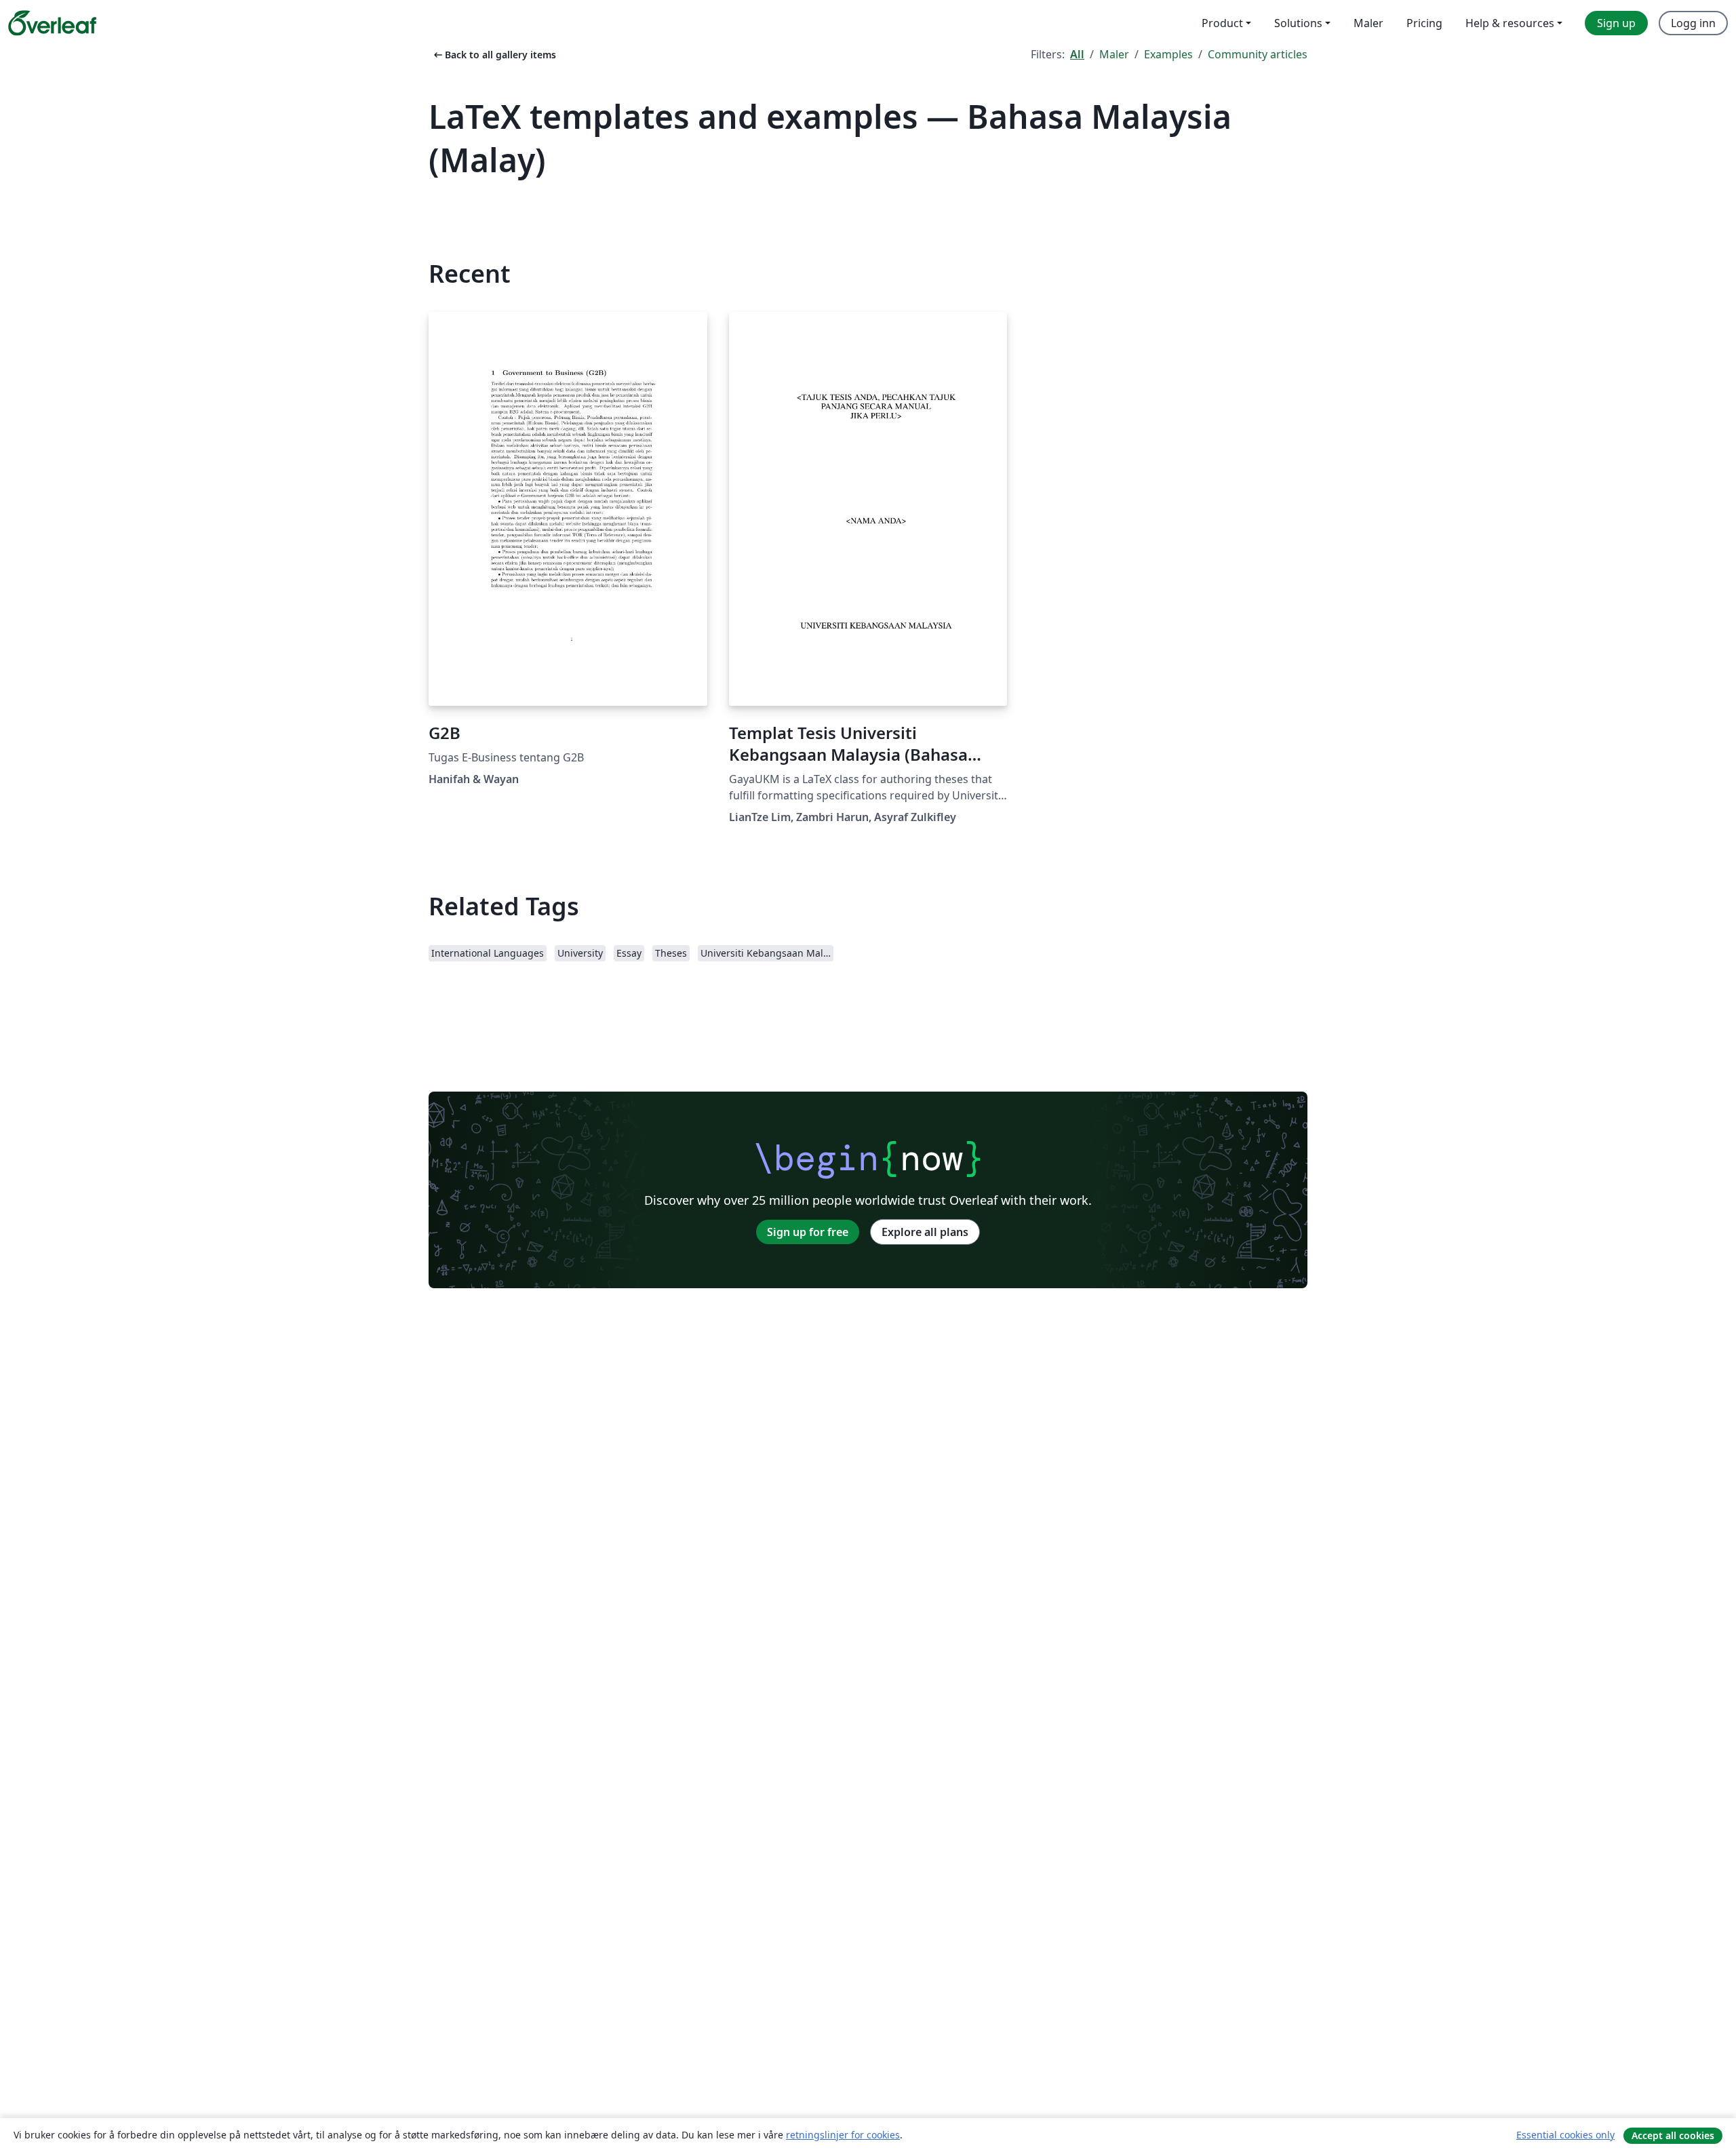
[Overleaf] (52, 23)
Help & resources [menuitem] (1510, 23)
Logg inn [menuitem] (1693, 23)
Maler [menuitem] (1368, 23)
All (1077, 54)
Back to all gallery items (494, 55)
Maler (1114, 54)
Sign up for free (808, 1232)
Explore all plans (925, 1232)
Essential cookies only (1565, 2135)
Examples (1168, 54)
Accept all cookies (1673, 2135)
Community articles (1258, 54)
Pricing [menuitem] (1424, 23)
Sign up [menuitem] (1616, 23)
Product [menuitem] (1222, 23)
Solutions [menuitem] (1298, 23)
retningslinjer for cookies (843, 2135)
